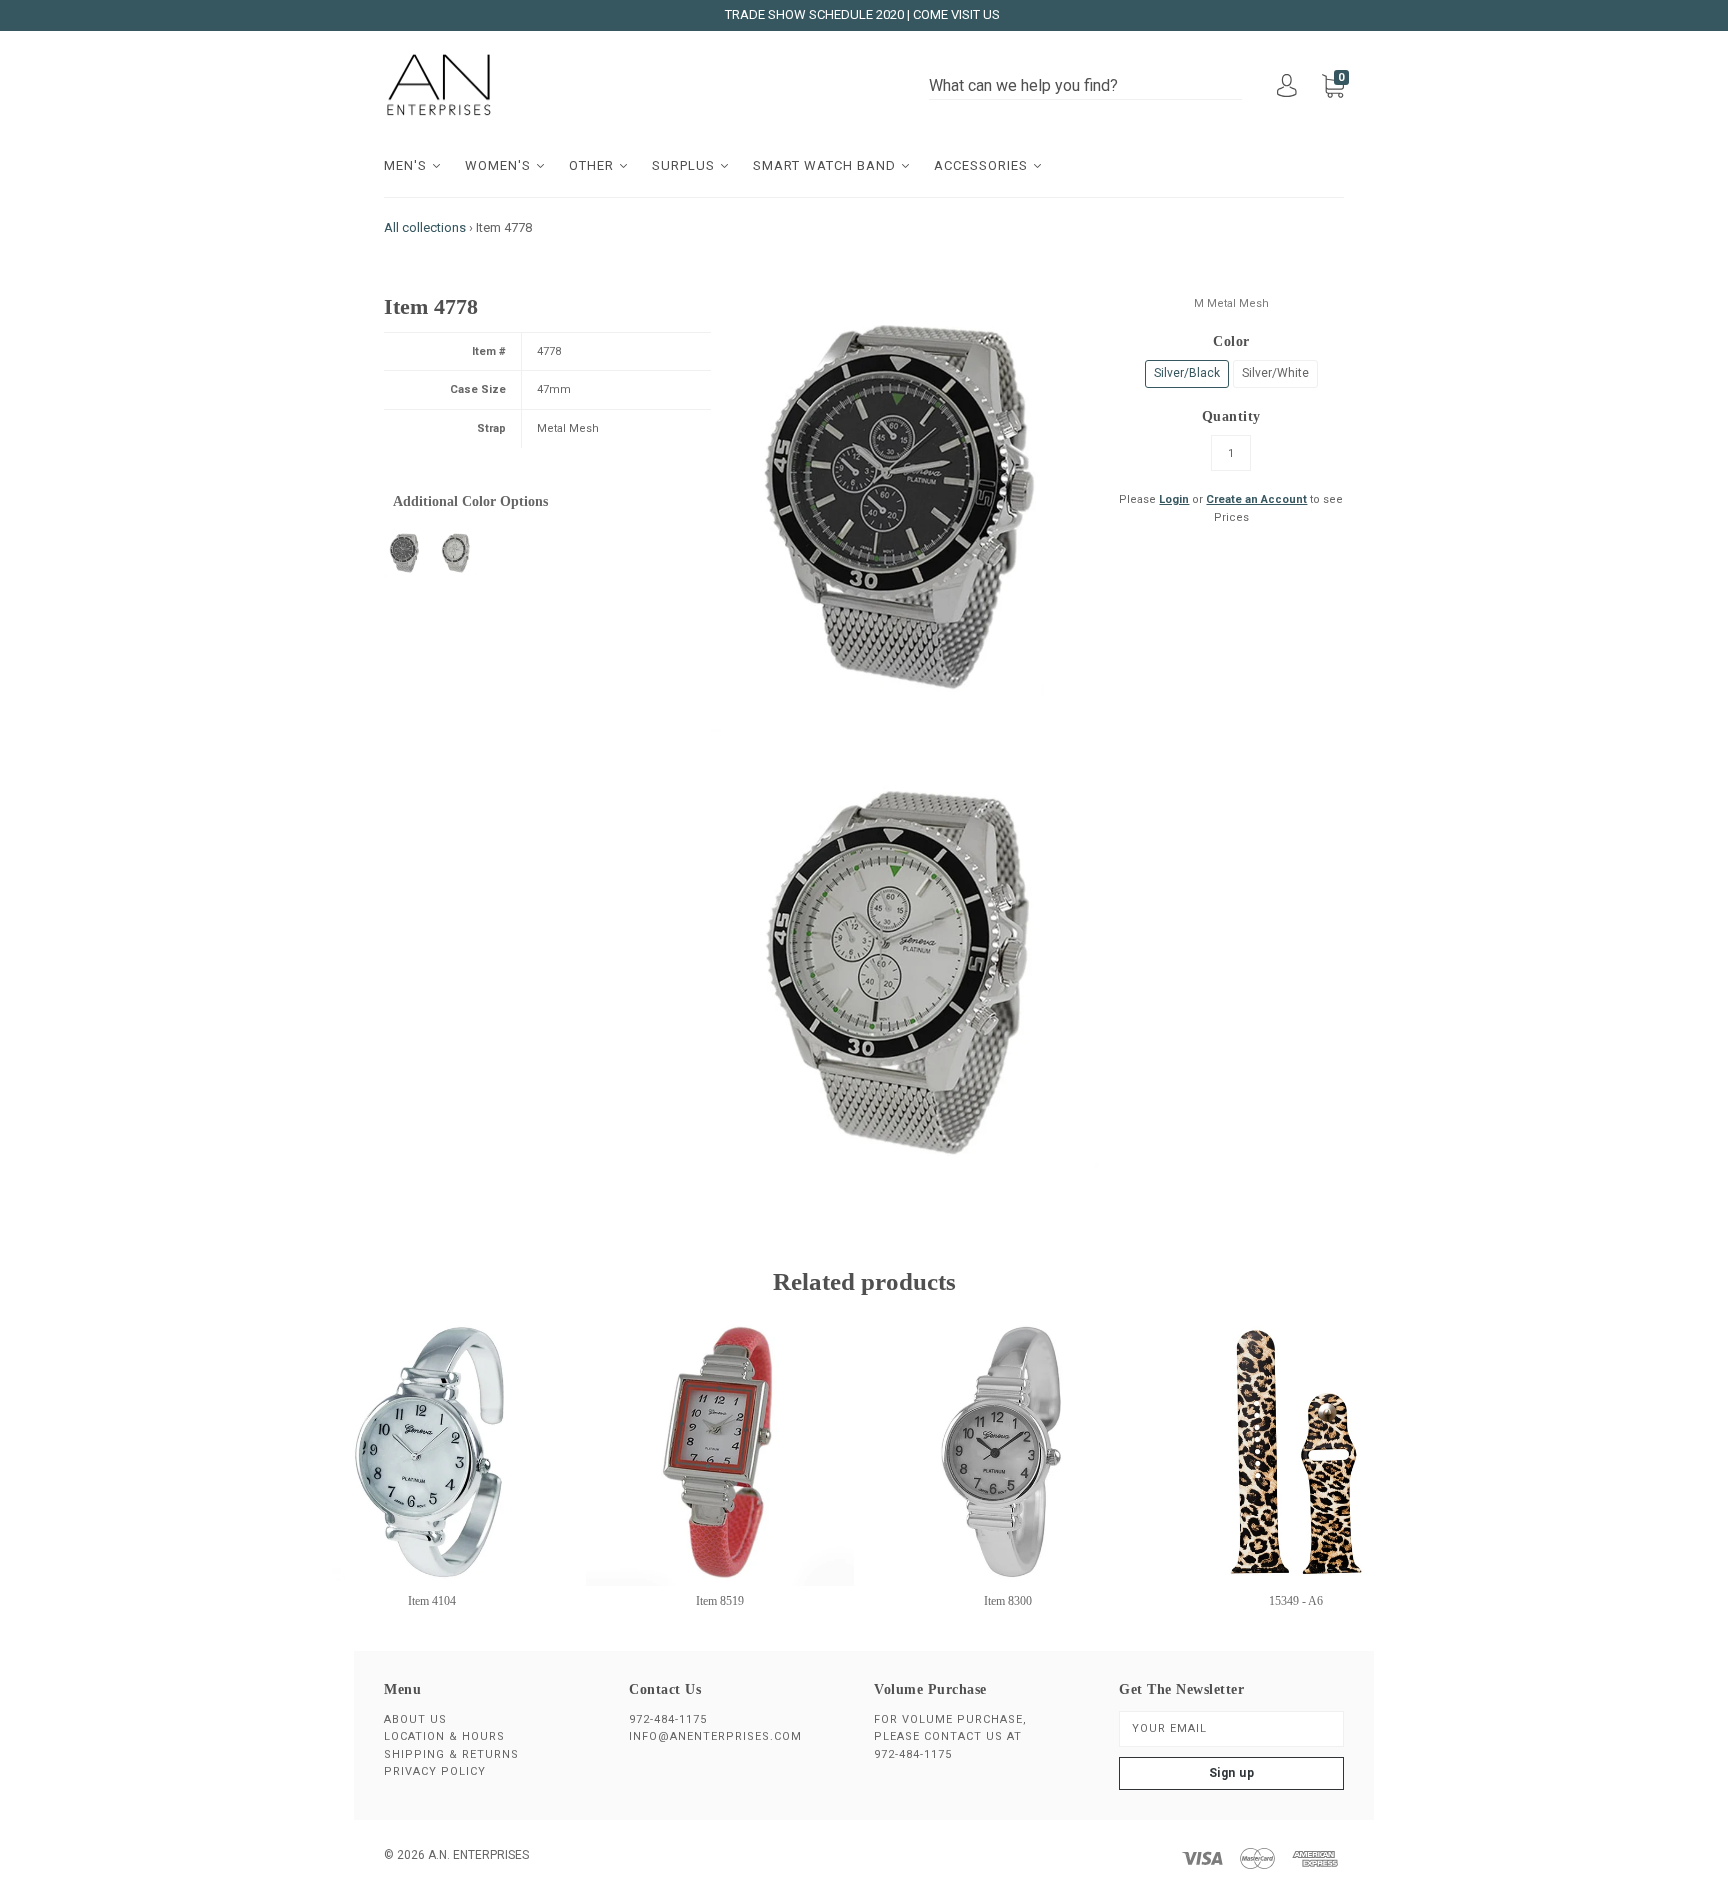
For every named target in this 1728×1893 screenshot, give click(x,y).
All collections (425, 227)
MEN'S (407, 165)
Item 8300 (1008, 1601)
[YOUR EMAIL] (1231, 1729)
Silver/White (1275, 373)
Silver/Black (1187, 373)
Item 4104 (432, 1601)
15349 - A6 (1296, 1601)
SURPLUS (685, 165)
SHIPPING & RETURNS (451, 1754)
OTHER (593, 165)
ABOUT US (415, 1719)
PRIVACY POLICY (435, 1771)
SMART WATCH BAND (826, 165)
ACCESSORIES (983, 165)
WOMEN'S (500, 165)
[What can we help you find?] (1085, 86)
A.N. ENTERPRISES (478, 1855)
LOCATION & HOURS (444, 1736)
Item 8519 (720, 1601)
